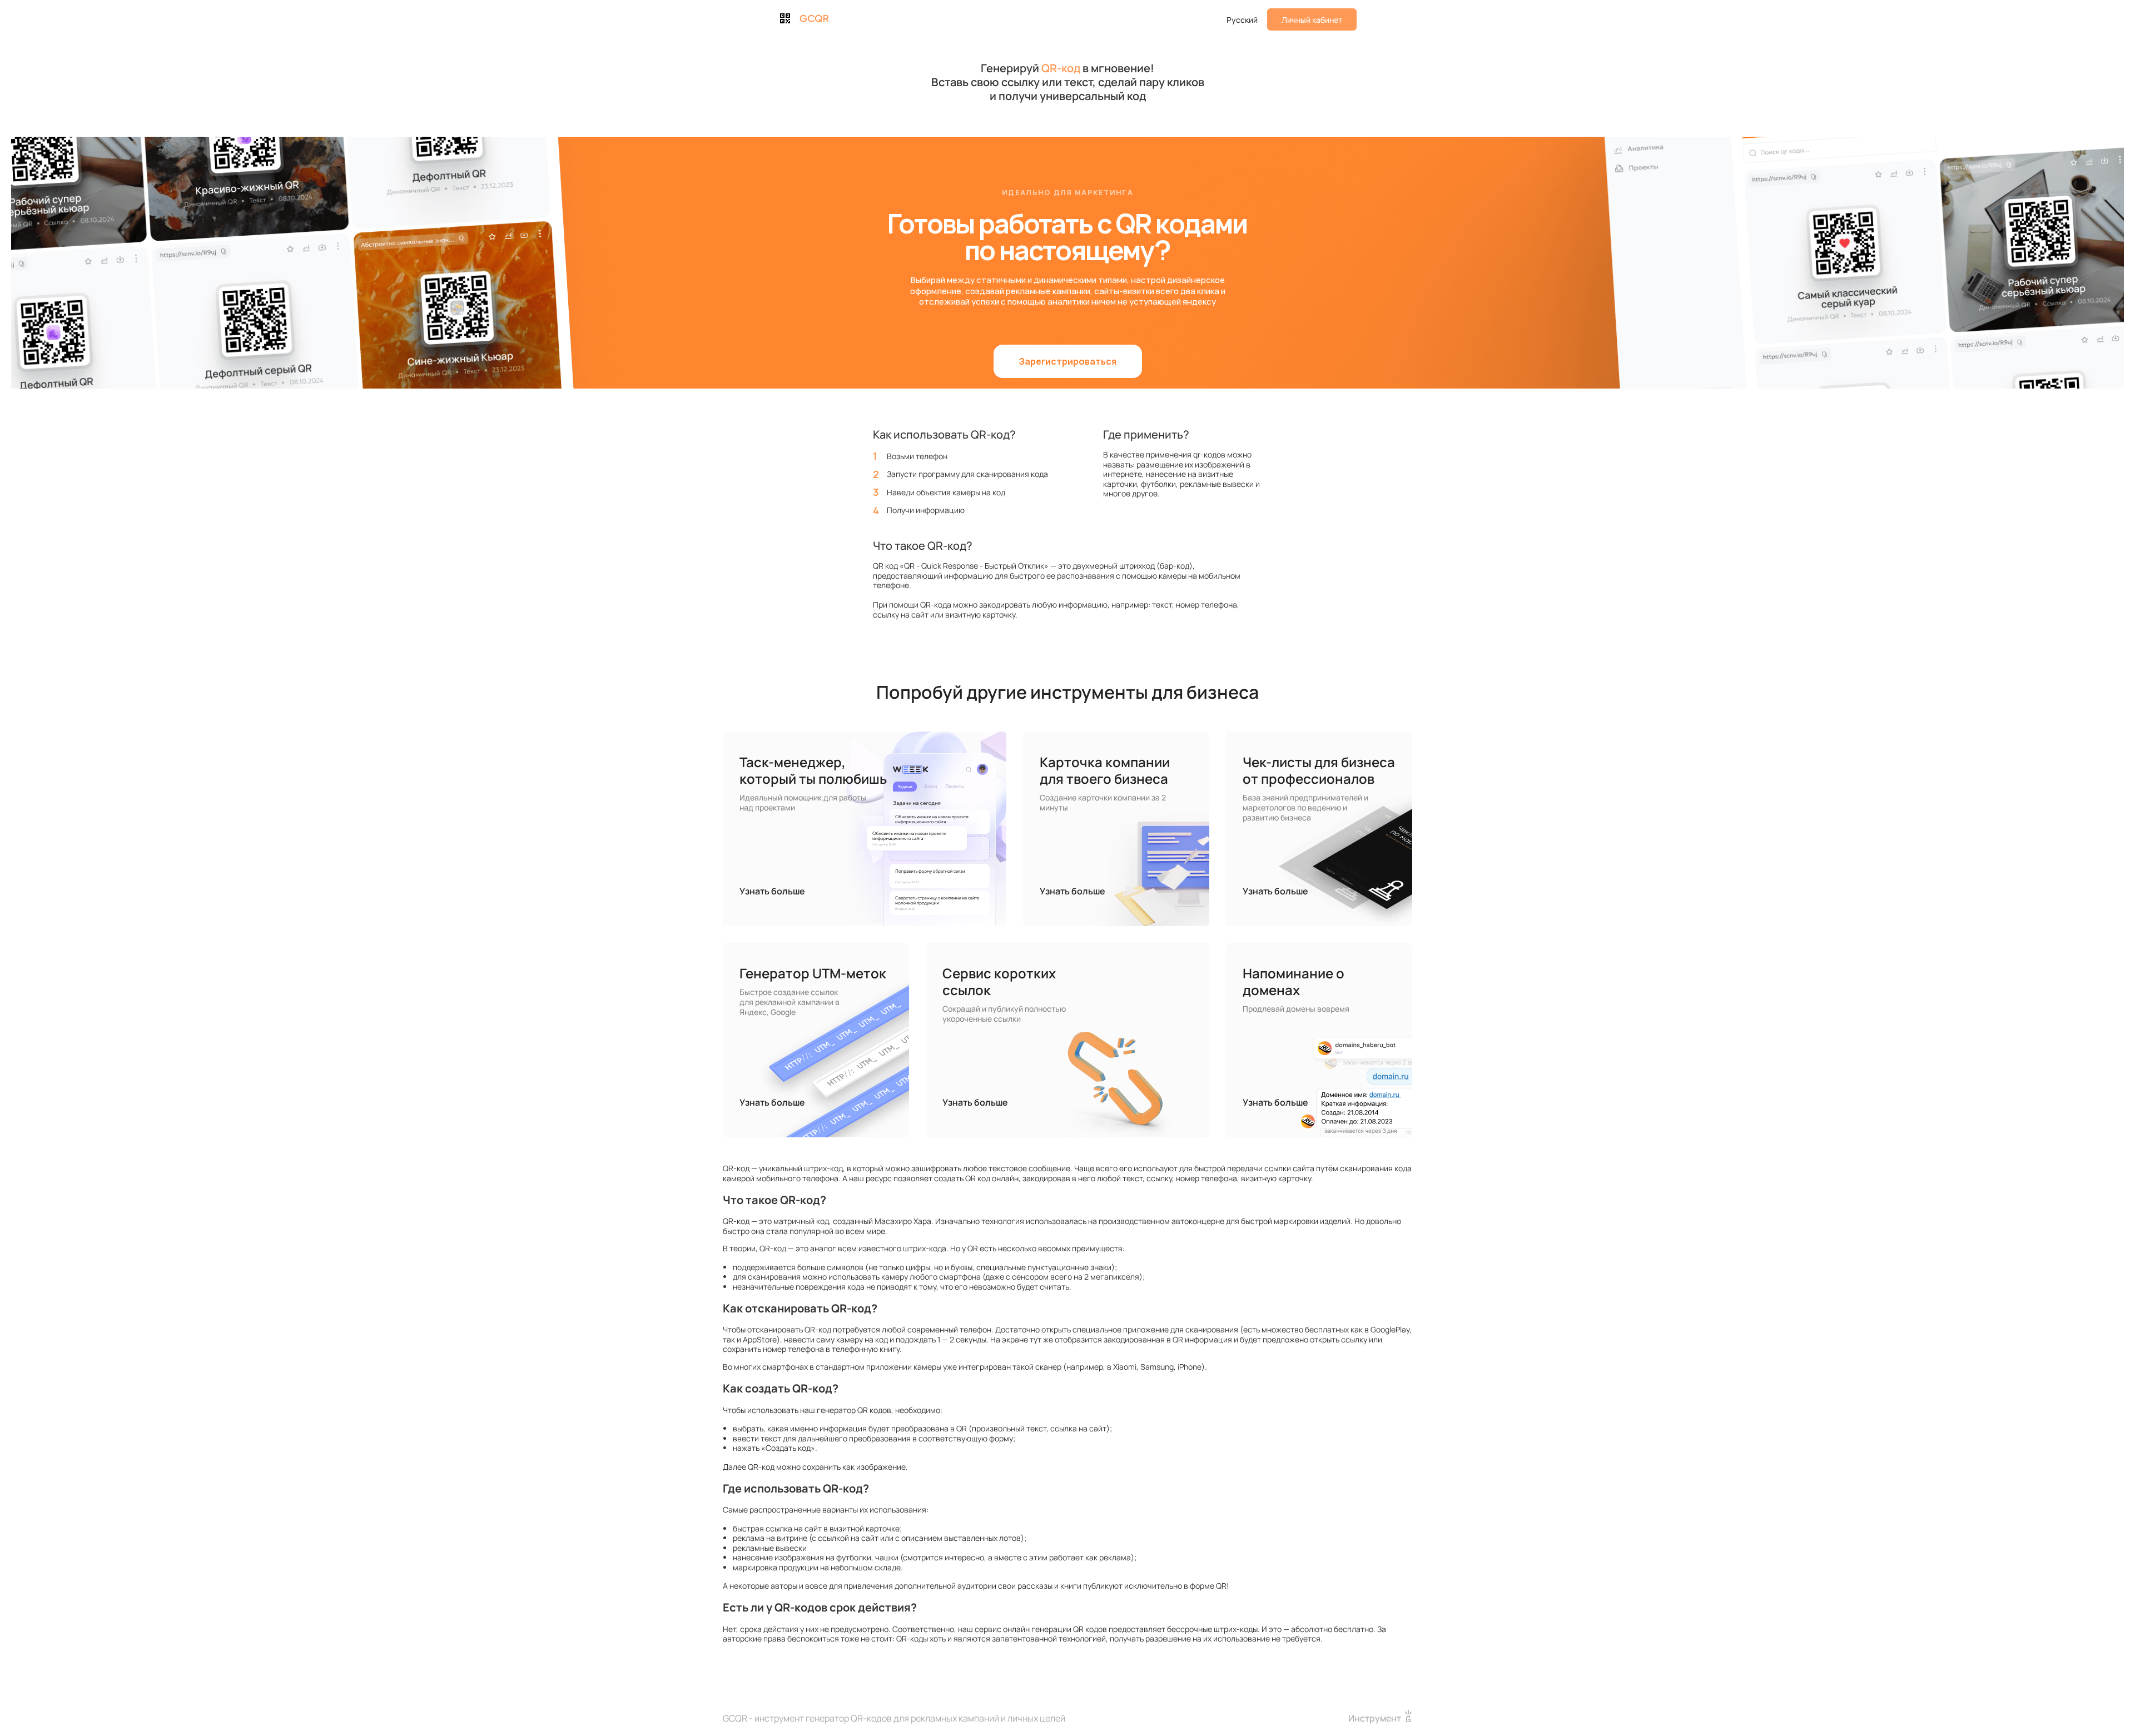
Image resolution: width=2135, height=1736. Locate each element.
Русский (1242, 20)
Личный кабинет (1312, 20)
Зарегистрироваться (1068, 361)
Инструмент (1375, 1718)
